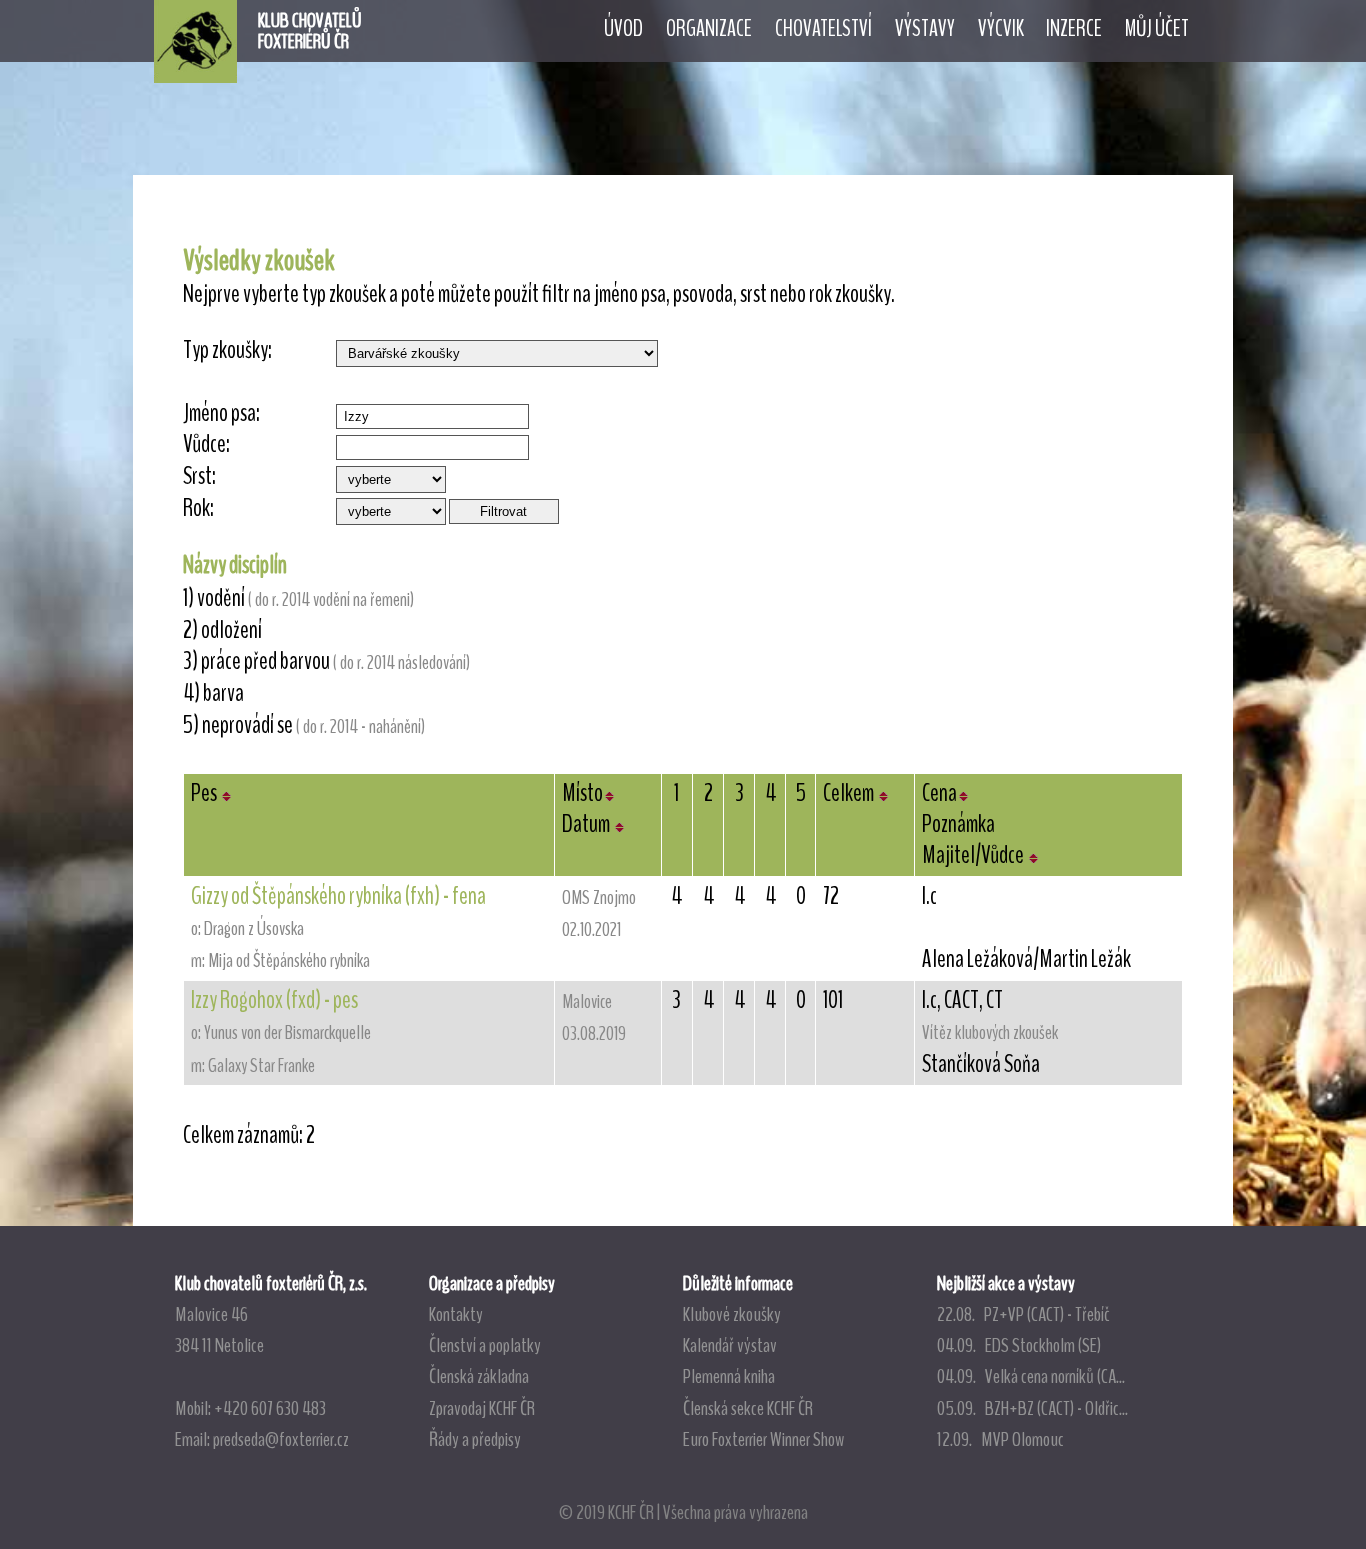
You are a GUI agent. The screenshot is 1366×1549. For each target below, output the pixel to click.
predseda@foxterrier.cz (281, 1439)
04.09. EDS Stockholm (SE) (1019, 1345)
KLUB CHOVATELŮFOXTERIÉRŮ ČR (310, 31)
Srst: (199, 476)
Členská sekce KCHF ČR (748, 1408)
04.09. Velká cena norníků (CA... (1031, 1376)
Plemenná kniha (729, 1376)
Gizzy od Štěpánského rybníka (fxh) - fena (338, 896)
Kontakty (456, 1314)
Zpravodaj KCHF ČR (482, 1408)
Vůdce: (206, 444)
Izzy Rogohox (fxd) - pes (274, 1000)
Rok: (198, 508)
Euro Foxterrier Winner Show (763, 1439)
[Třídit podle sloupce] (226, 793)
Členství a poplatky (485, 1345)
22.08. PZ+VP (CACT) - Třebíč (1023, 1314)
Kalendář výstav (730, 1345)
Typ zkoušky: (227, 350)
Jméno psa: (221, 413)
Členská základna (479, 1376)
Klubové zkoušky (732, 1314)
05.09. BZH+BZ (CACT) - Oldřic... (1032, 1408)
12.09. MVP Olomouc (1000, 1439)
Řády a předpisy (475, 1439)
